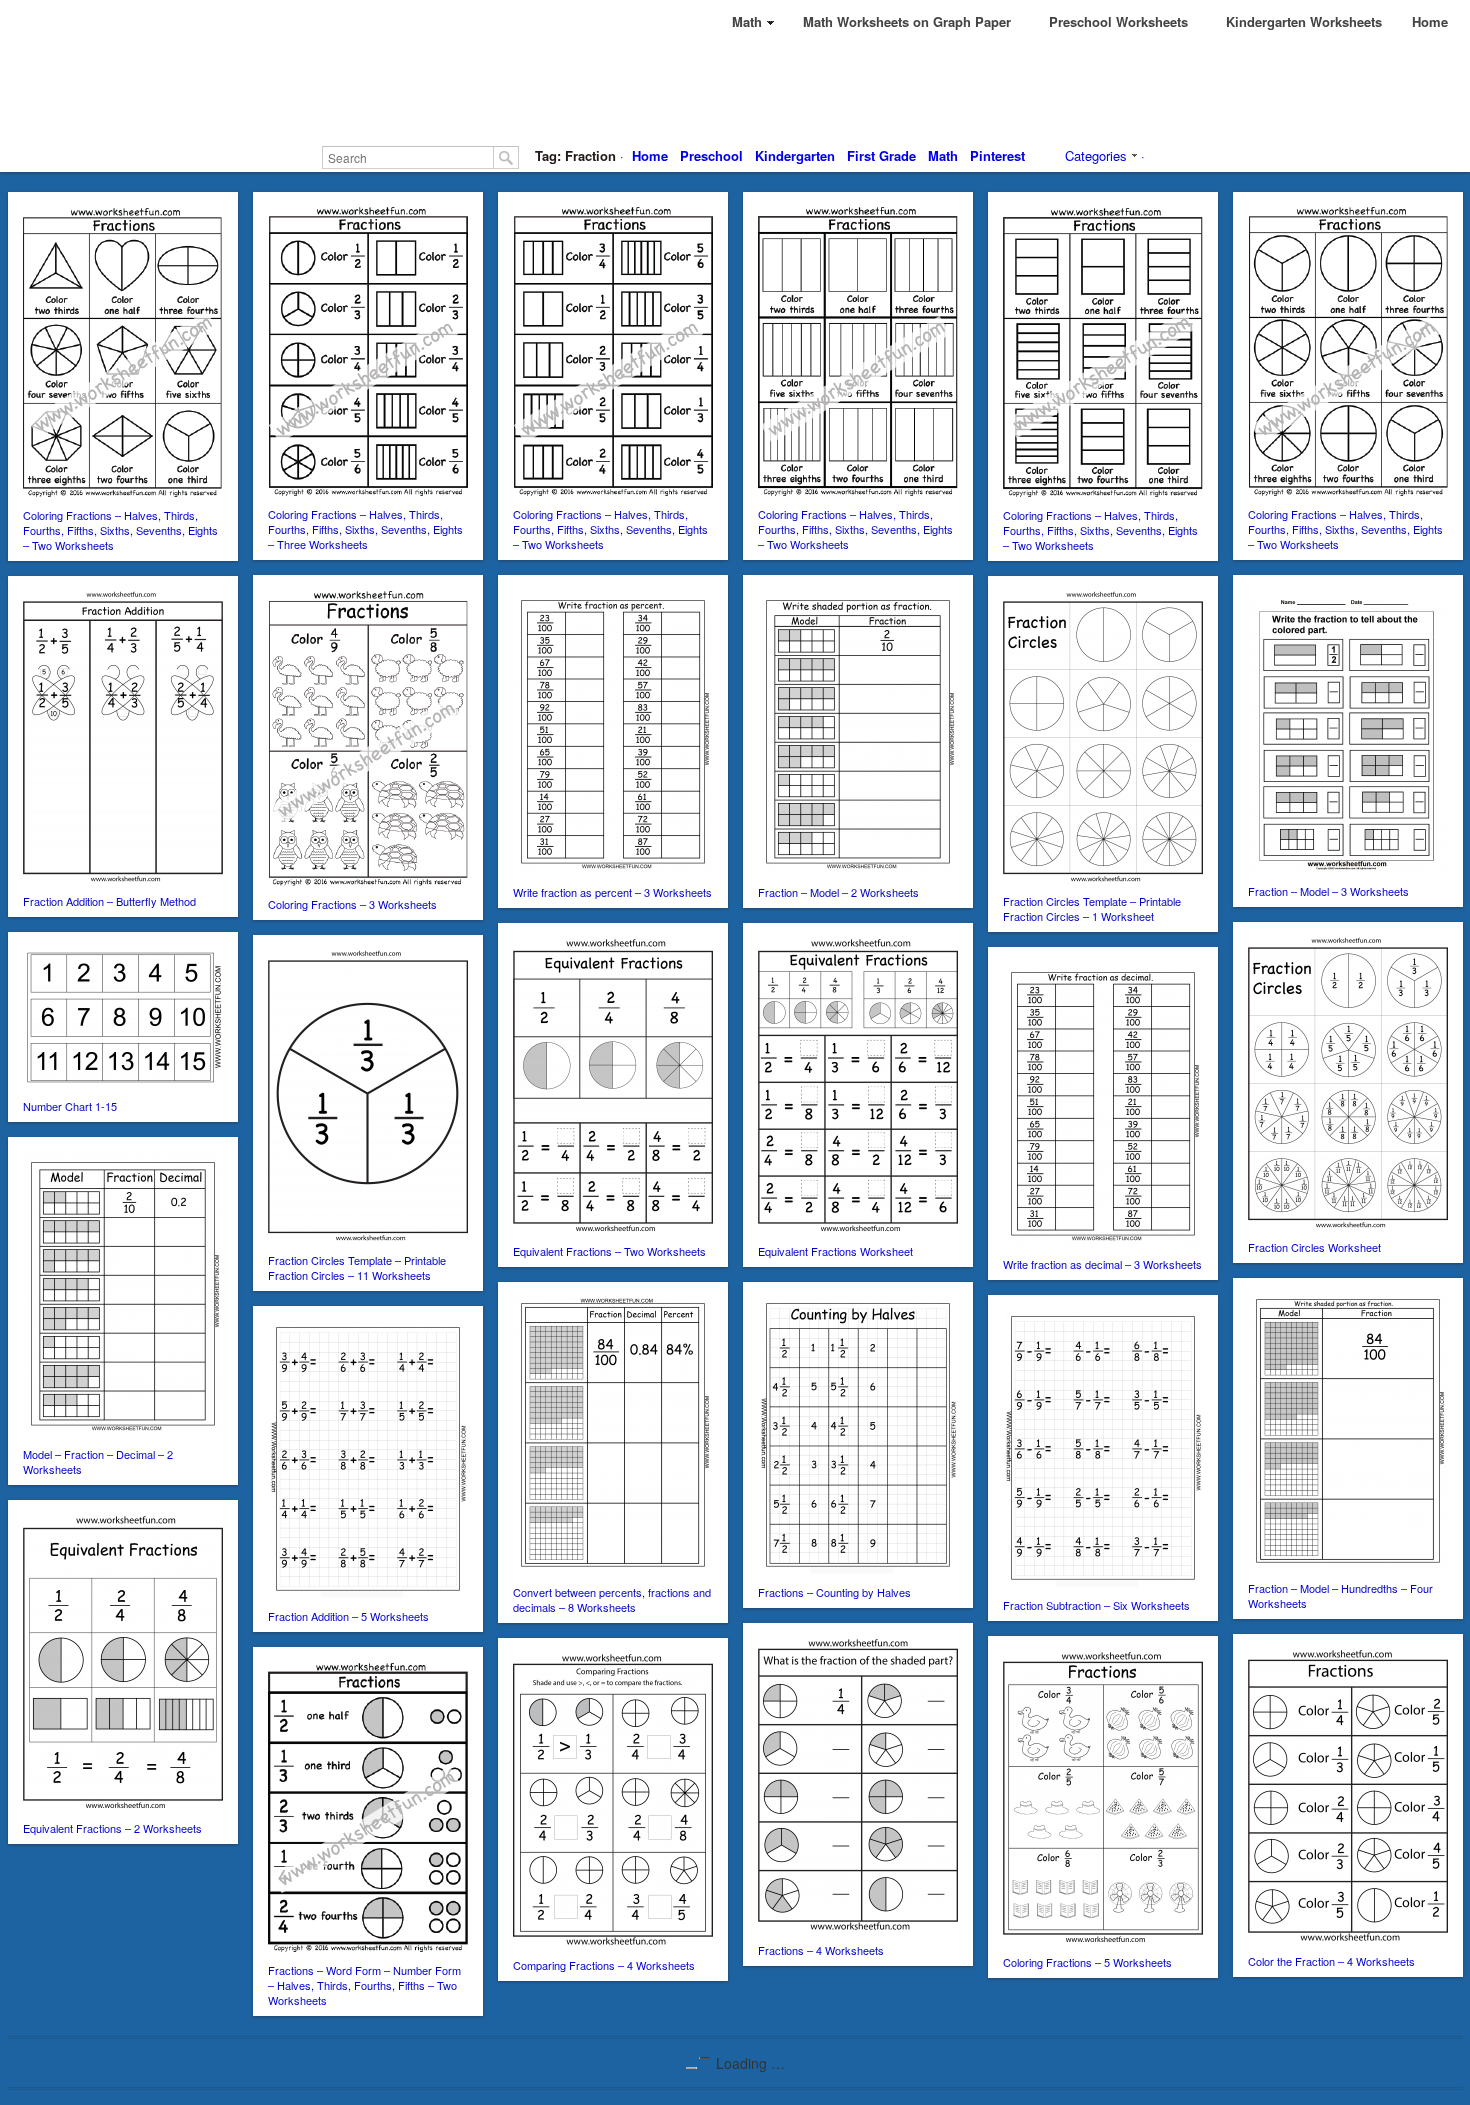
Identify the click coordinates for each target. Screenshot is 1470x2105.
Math (943, 155)
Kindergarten (795, 155)
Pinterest (997, 155)
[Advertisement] (735, 90)
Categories (1096, 155)
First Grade (881, 155)
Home (650, 155)
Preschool (711, 155)
